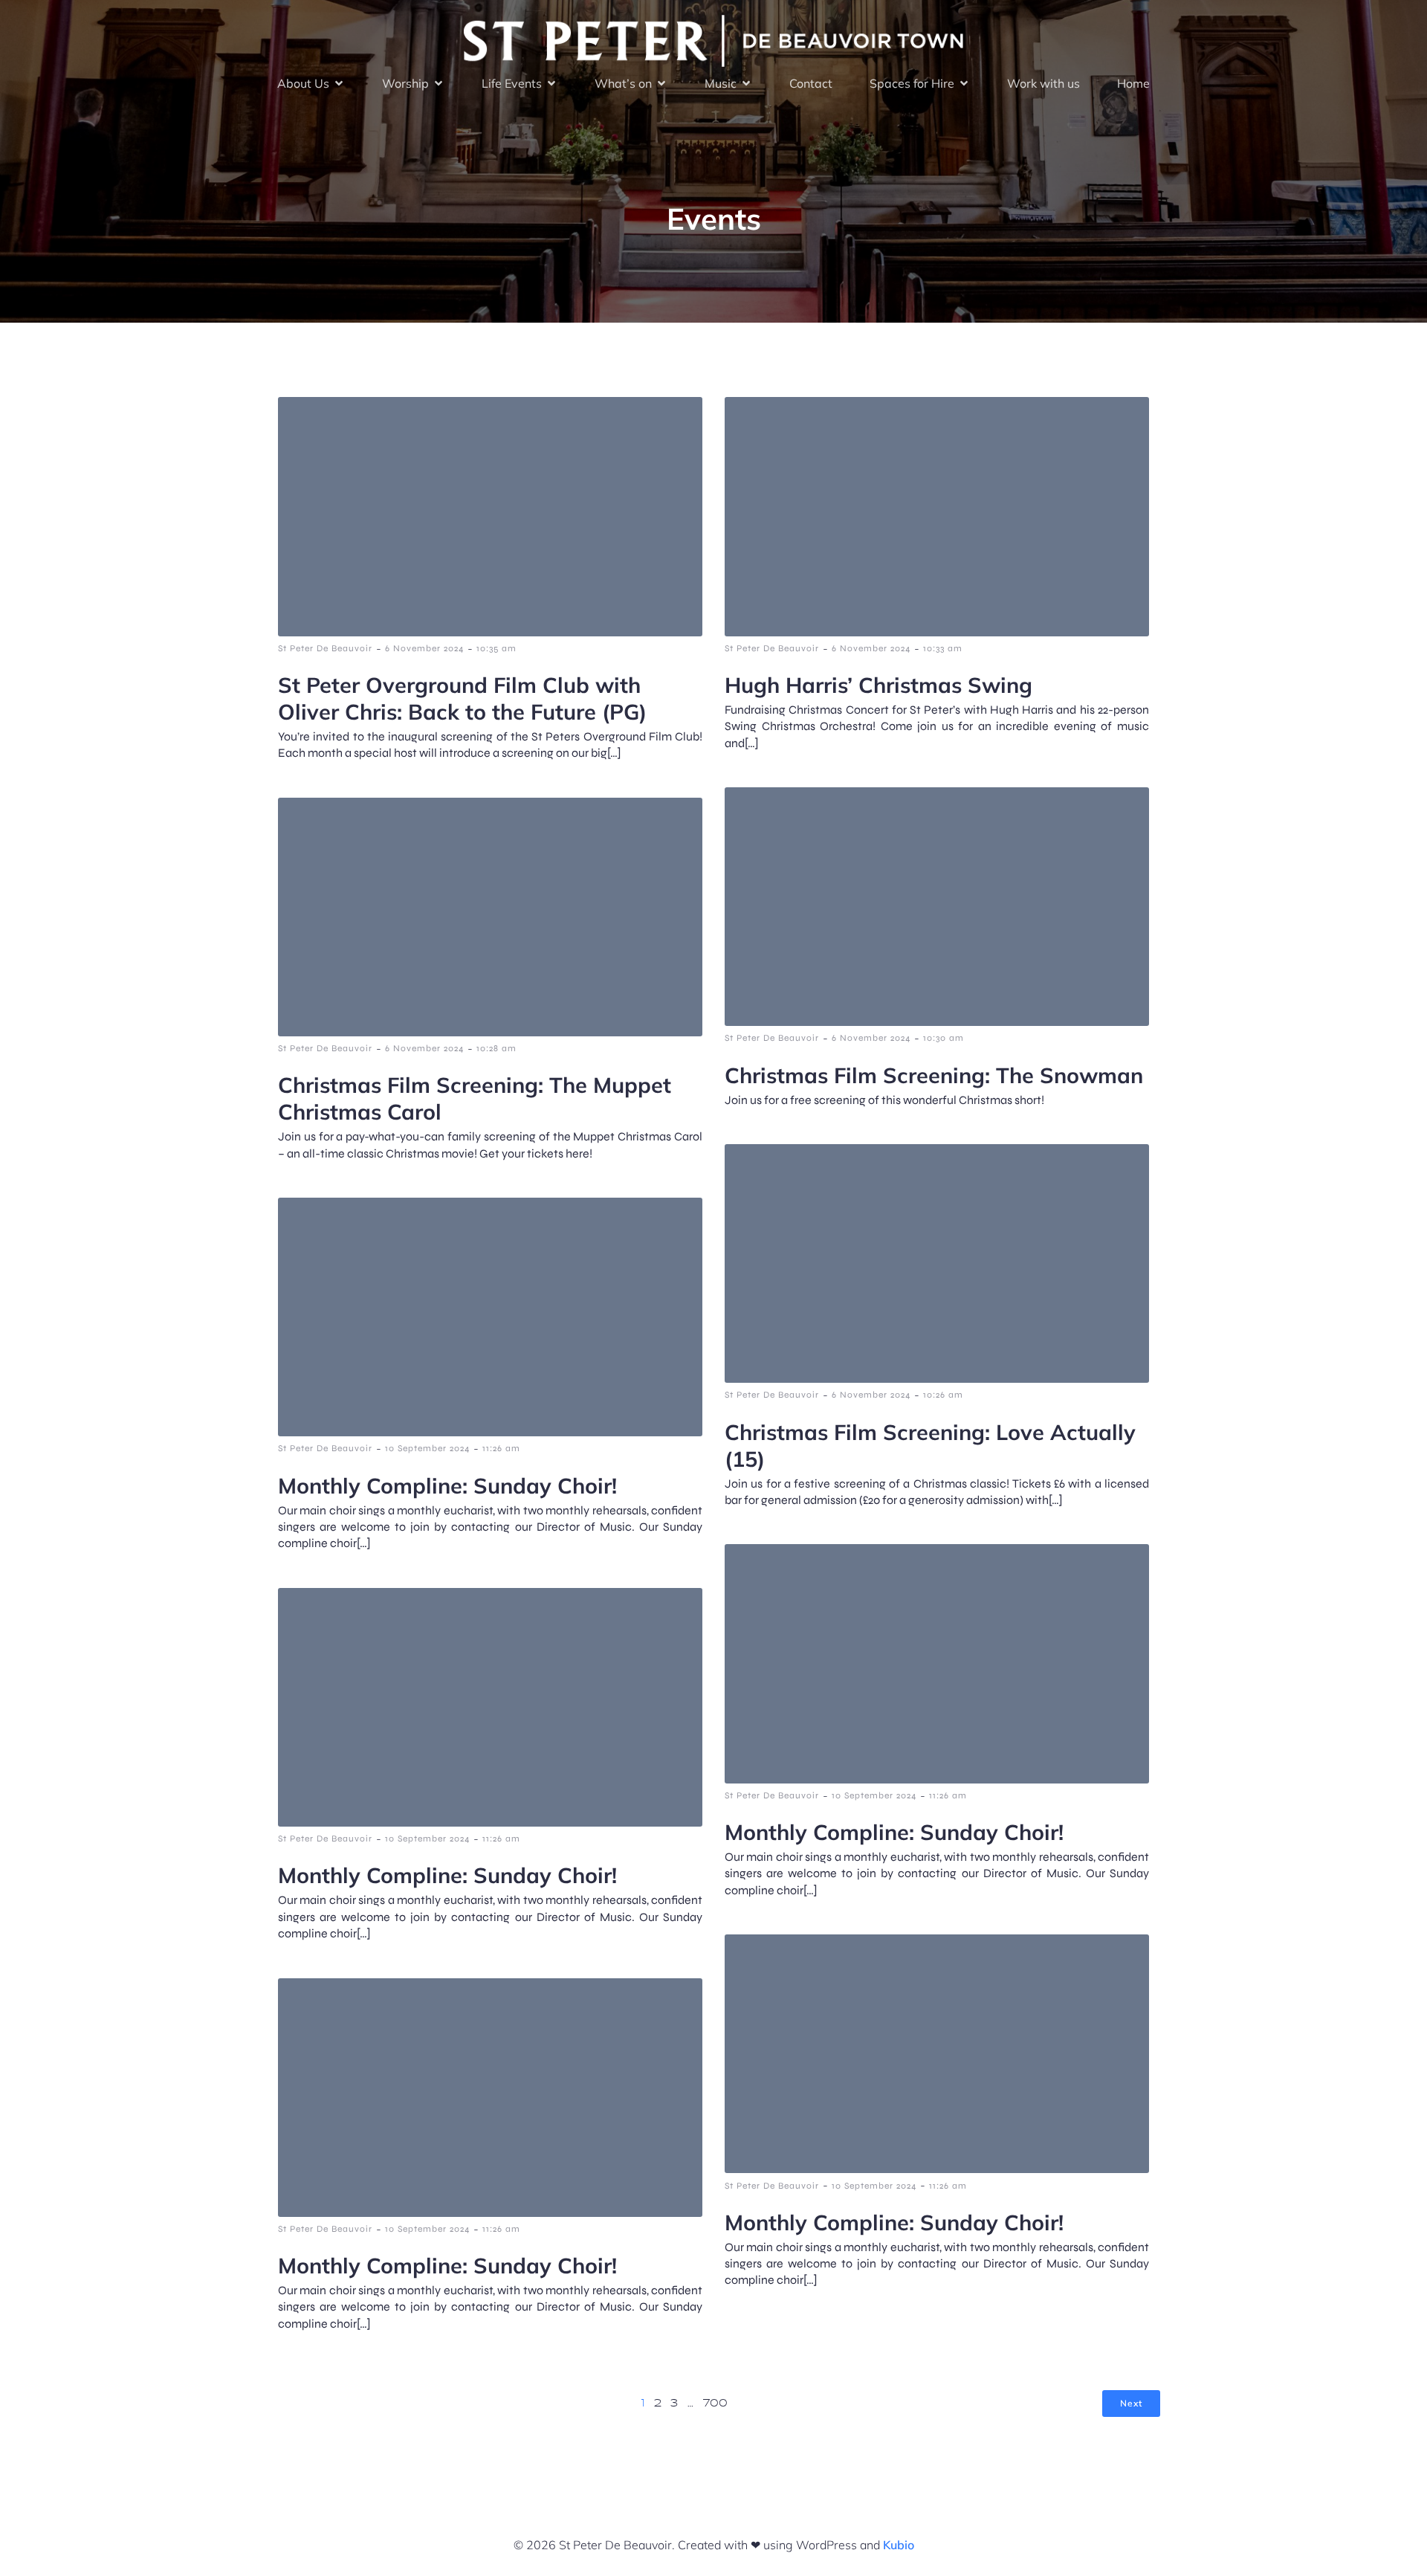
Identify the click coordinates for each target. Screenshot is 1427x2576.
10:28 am (496, 1048)
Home (1133, 83)
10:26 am (943, 1395)
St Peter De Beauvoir (325, 648)
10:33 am (943, 648)
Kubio (899, 2545)
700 (715, 2404)
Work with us (1043, 83)
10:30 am (944, 1038)
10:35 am (496, 648)
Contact (811, 83)
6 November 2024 (424, 648)
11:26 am (501, 1448)
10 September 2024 (427, 1448)
